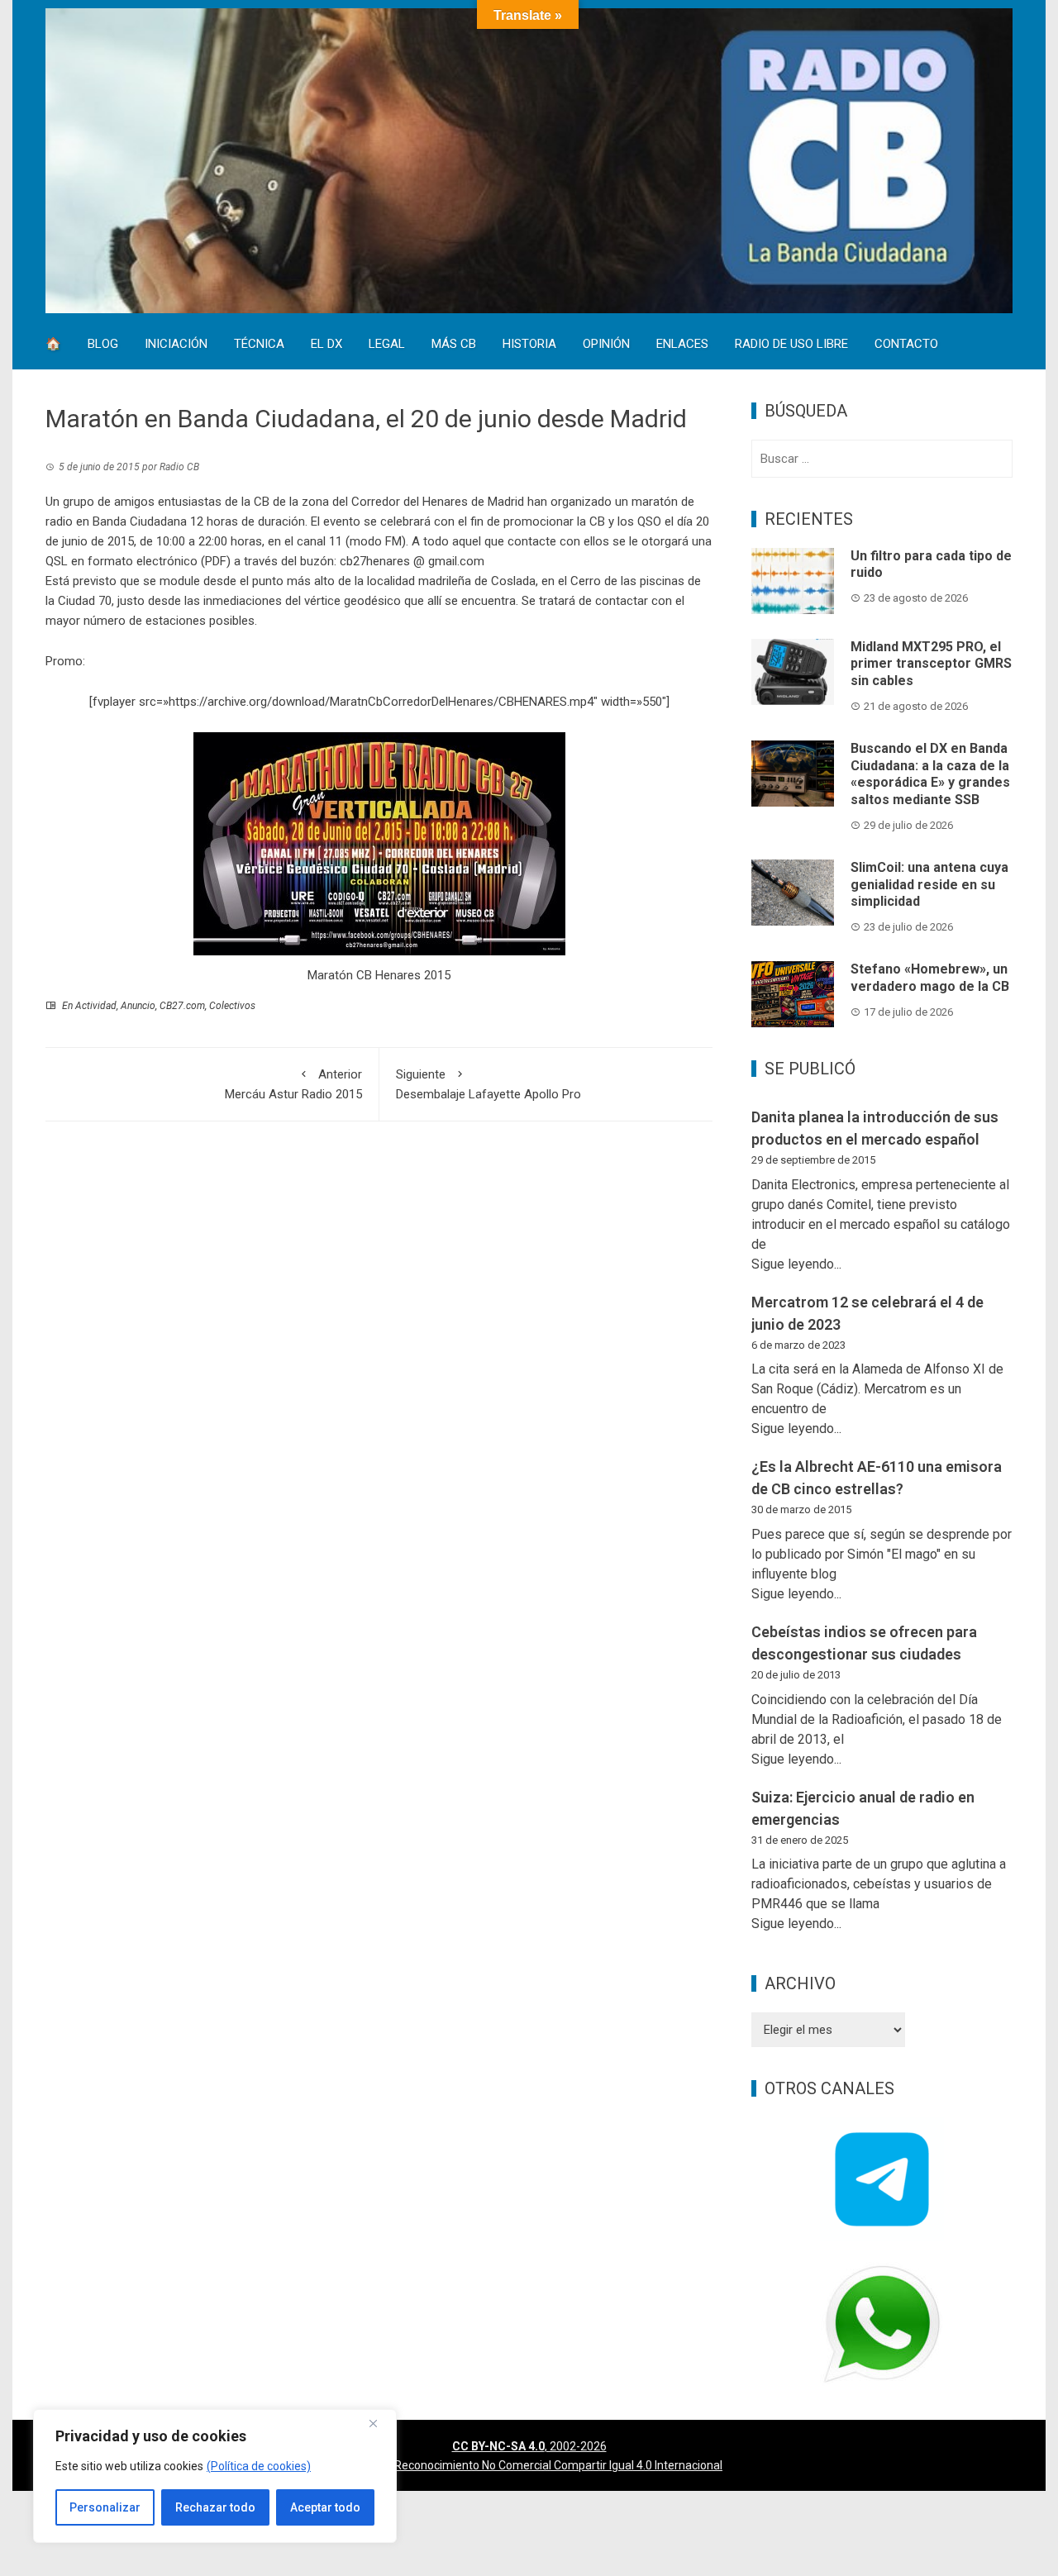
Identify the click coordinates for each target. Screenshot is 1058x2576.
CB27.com (182, 1006)
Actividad (96, 1006)
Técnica (259, 345)
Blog (103, 345)
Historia (529, 345)
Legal (387, 345)
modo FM (376, 541)
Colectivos (232, 1006)
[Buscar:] (882, 459)
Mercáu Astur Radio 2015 (293, 1084)
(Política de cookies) (259, 2466)
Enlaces (682, 345)
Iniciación (176, 345)
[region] (215, 2476)
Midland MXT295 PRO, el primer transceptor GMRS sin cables (931, 664)
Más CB (454, 345)
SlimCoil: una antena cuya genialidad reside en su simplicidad (929, 885)
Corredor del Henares (410, 502)
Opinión (606, 345)
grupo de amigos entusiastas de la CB (166, 502)
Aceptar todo (325, 2507)
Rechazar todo (215, 2507)
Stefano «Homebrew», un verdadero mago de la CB (930, 978)
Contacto (906, 345)
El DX (326, 345)
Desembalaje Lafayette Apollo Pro (488, 1084)
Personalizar (105, 2507)
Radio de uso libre (791, 345)
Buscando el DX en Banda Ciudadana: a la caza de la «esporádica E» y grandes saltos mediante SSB (930, 774)
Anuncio (138, 1006)
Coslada (513, 581)
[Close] (379, 2423)
